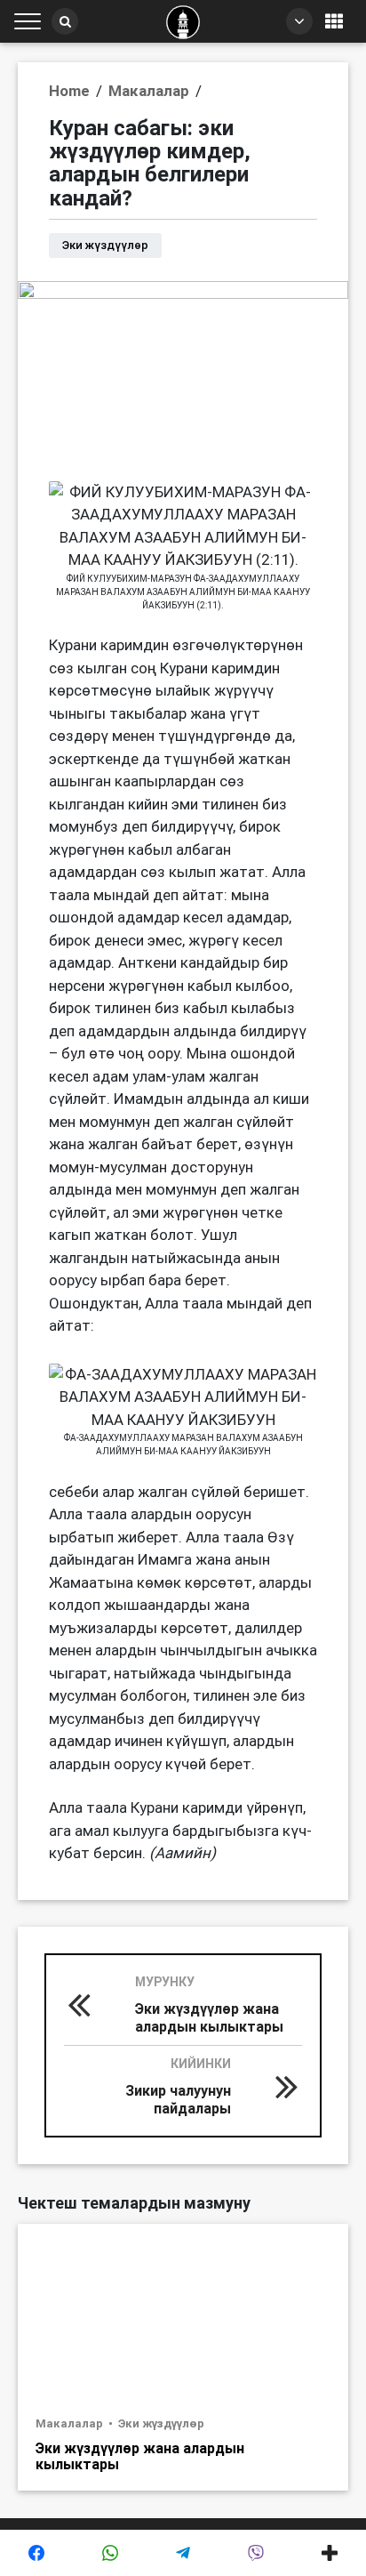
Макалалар (71, 2423)
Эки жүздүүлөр (161, 2423)
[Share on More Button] (330, 2553)
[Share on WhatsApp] (109, 2553)
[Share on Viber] (256, 2553)
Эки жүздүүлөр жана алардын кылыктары (140, 2456)
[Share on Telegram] (183, 2553)
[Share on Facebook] (36, 2553)
